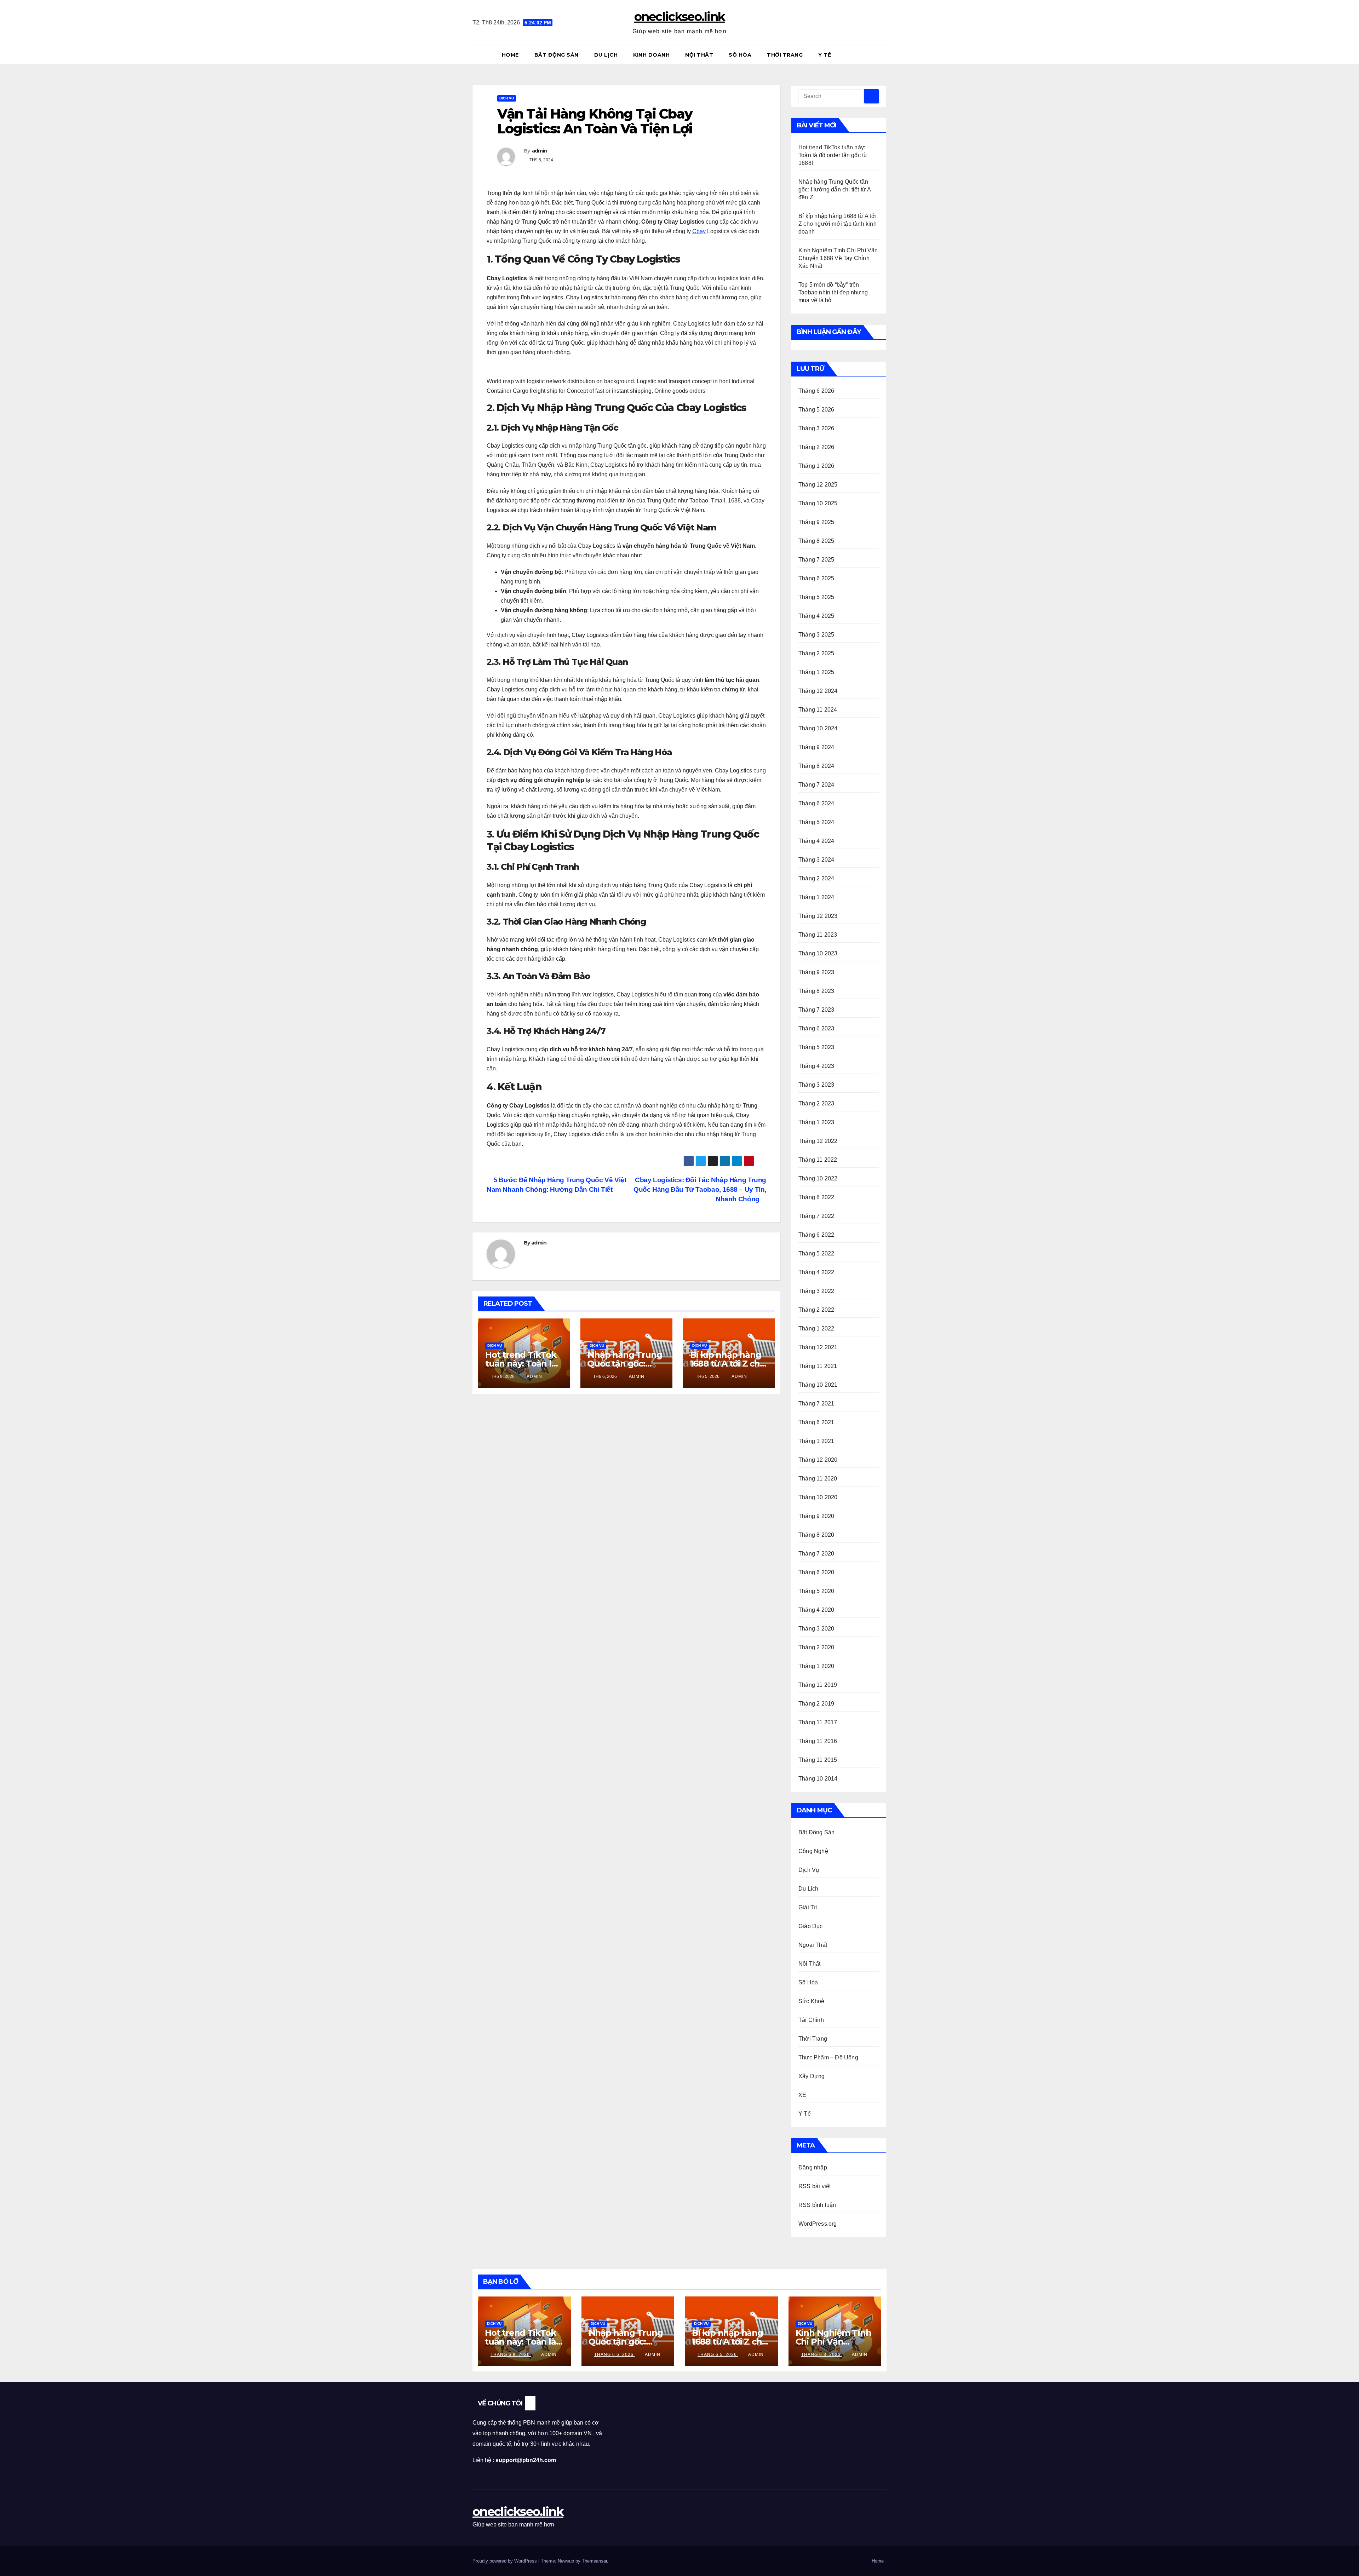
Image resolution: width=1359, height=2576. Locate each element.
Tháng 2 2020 (816, 1647)
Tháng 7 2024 (816, 785)
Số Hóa (740, 55)
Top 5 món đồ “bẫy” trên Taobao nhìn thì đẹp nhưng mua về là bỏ (833, 292)
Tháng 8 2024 (816, 766)
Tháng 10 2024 (818, 728)
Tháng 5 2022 (816, 1253)
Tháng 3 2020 (816, 1629)
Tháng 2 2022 (816, 1310)
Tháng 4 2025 (816, 616)
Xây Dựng (812, 2076)
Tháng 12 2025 (818, 485)
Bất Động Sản (557, 55)
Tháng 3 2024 (816, 860)
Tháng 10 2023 (818, 953)
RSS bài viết (815, 2186)
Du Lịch (606, 55)
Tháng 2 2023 (816, 1103)
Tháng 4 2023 (816, 1066)
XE (802, 2095)
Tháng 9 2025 (816, 522)
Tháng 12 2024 (818, 691)
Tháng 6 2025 (816, 578)
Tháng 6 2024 (816, 803)
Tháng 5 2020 (816, 1591)
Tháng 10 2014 (818, 1779)
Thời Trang (785, 55)
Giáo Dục (811, 1926)
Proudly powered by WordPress (505, 2561)
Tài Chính (811, 2020)
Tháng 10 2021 (818, 1385)
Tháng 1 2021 (816, 1441)
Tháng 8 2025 (816, 541)
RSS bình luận (817, 2205)
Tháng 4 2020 (816, 1610)
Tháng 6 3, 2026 (822, 2354)
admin (540, 151)
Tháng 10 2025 (818, 503)
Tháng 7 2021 (816, 1404)
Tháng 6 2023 (816, 1028)
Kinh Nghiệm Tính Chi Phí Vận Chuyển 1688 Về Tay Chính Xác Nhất (838, 258)
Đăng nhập (813, 2167)
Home (510, 55)
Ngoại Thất (813, 1945)
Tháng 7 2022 (816, 1216)
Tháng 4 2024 (816, 841)
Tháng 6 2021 (816, 1422)
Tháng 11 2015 (818, 1760)
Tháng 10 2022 (818, 1178)
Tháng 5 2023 (816, 1047)
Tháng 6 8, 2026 (511, 2354)
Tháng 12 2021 (818, 1347)
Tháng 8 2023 (816, 991)
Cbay (699, 231)
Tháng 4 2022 (816, 1272)
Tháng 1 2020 (816, 1666)
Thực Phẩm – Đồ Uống (828, 2057)
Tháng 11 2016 (818, 1741)
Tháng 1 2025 (816, 672)
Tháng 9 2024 (816, 747)
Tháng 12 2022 (818, 1141)
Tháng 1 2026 (816, 466)
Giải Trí (808, 1907)
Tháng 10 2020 (818, 1497)
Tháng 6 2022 (816, 1235)
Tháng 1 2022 (816, 1329)
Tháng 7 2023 (816, 1010)
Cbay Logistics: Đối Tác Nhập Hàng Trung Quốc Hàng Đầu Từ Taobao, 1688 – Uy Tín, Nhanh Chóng (700, 1189)
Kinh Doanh (651, 55)
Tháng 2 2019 (816, 1704)
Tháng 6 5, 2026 (718, 2354)
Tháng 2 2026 (816, 447)
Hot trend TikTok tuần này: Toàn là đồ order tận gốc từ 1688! (833, 155)
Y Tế (825, 55)
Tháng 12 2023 (818, 916)
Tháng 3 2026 (816, 428)
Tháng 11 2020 (818, 1479)
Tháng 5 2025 (816, 597)
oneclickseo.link (680, 17)
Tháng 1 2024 (816, 897)
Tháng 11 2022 (818, 1160)
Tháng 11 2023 (818, 935)
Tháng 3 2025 (816, 635)
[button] (884, 55)
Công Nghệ (813, 1851)
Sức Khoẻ (812, 2001)
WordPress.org (818, 2224)
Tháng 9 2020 (816, 1516)
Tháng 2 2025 (816, 653)
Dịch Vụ (507, 98)
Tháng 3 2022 (816, 1291)
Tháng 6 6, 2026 (615, 2354)
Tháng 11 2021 (818, 1366)
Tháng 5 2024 (816, 822)
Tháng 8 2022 (816, 1197)
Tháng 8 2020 (816, 1535)
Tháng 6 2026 (816, 391)
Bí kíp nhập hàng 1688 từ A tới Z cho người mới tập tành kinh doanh (838, 224)
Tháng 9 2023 (816, 972)
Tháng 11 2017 (818, 1722)
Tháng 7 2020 (816, 1554)
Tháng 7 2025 (816, 560)
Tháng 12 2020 (818, 1460)
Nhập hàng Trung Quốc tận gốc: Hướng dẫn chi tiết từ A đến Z (835, 189)
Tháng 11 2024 (818, 710)
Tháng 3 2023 (816, 1085)
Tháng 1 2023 (816, 1122)
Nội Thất (699, 55)
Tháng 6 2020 (816, 1572)
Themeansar (594, 2561)
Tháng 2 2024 (816, 878)
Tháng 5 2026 (816, 410)
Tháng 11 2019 (818, 1685)
